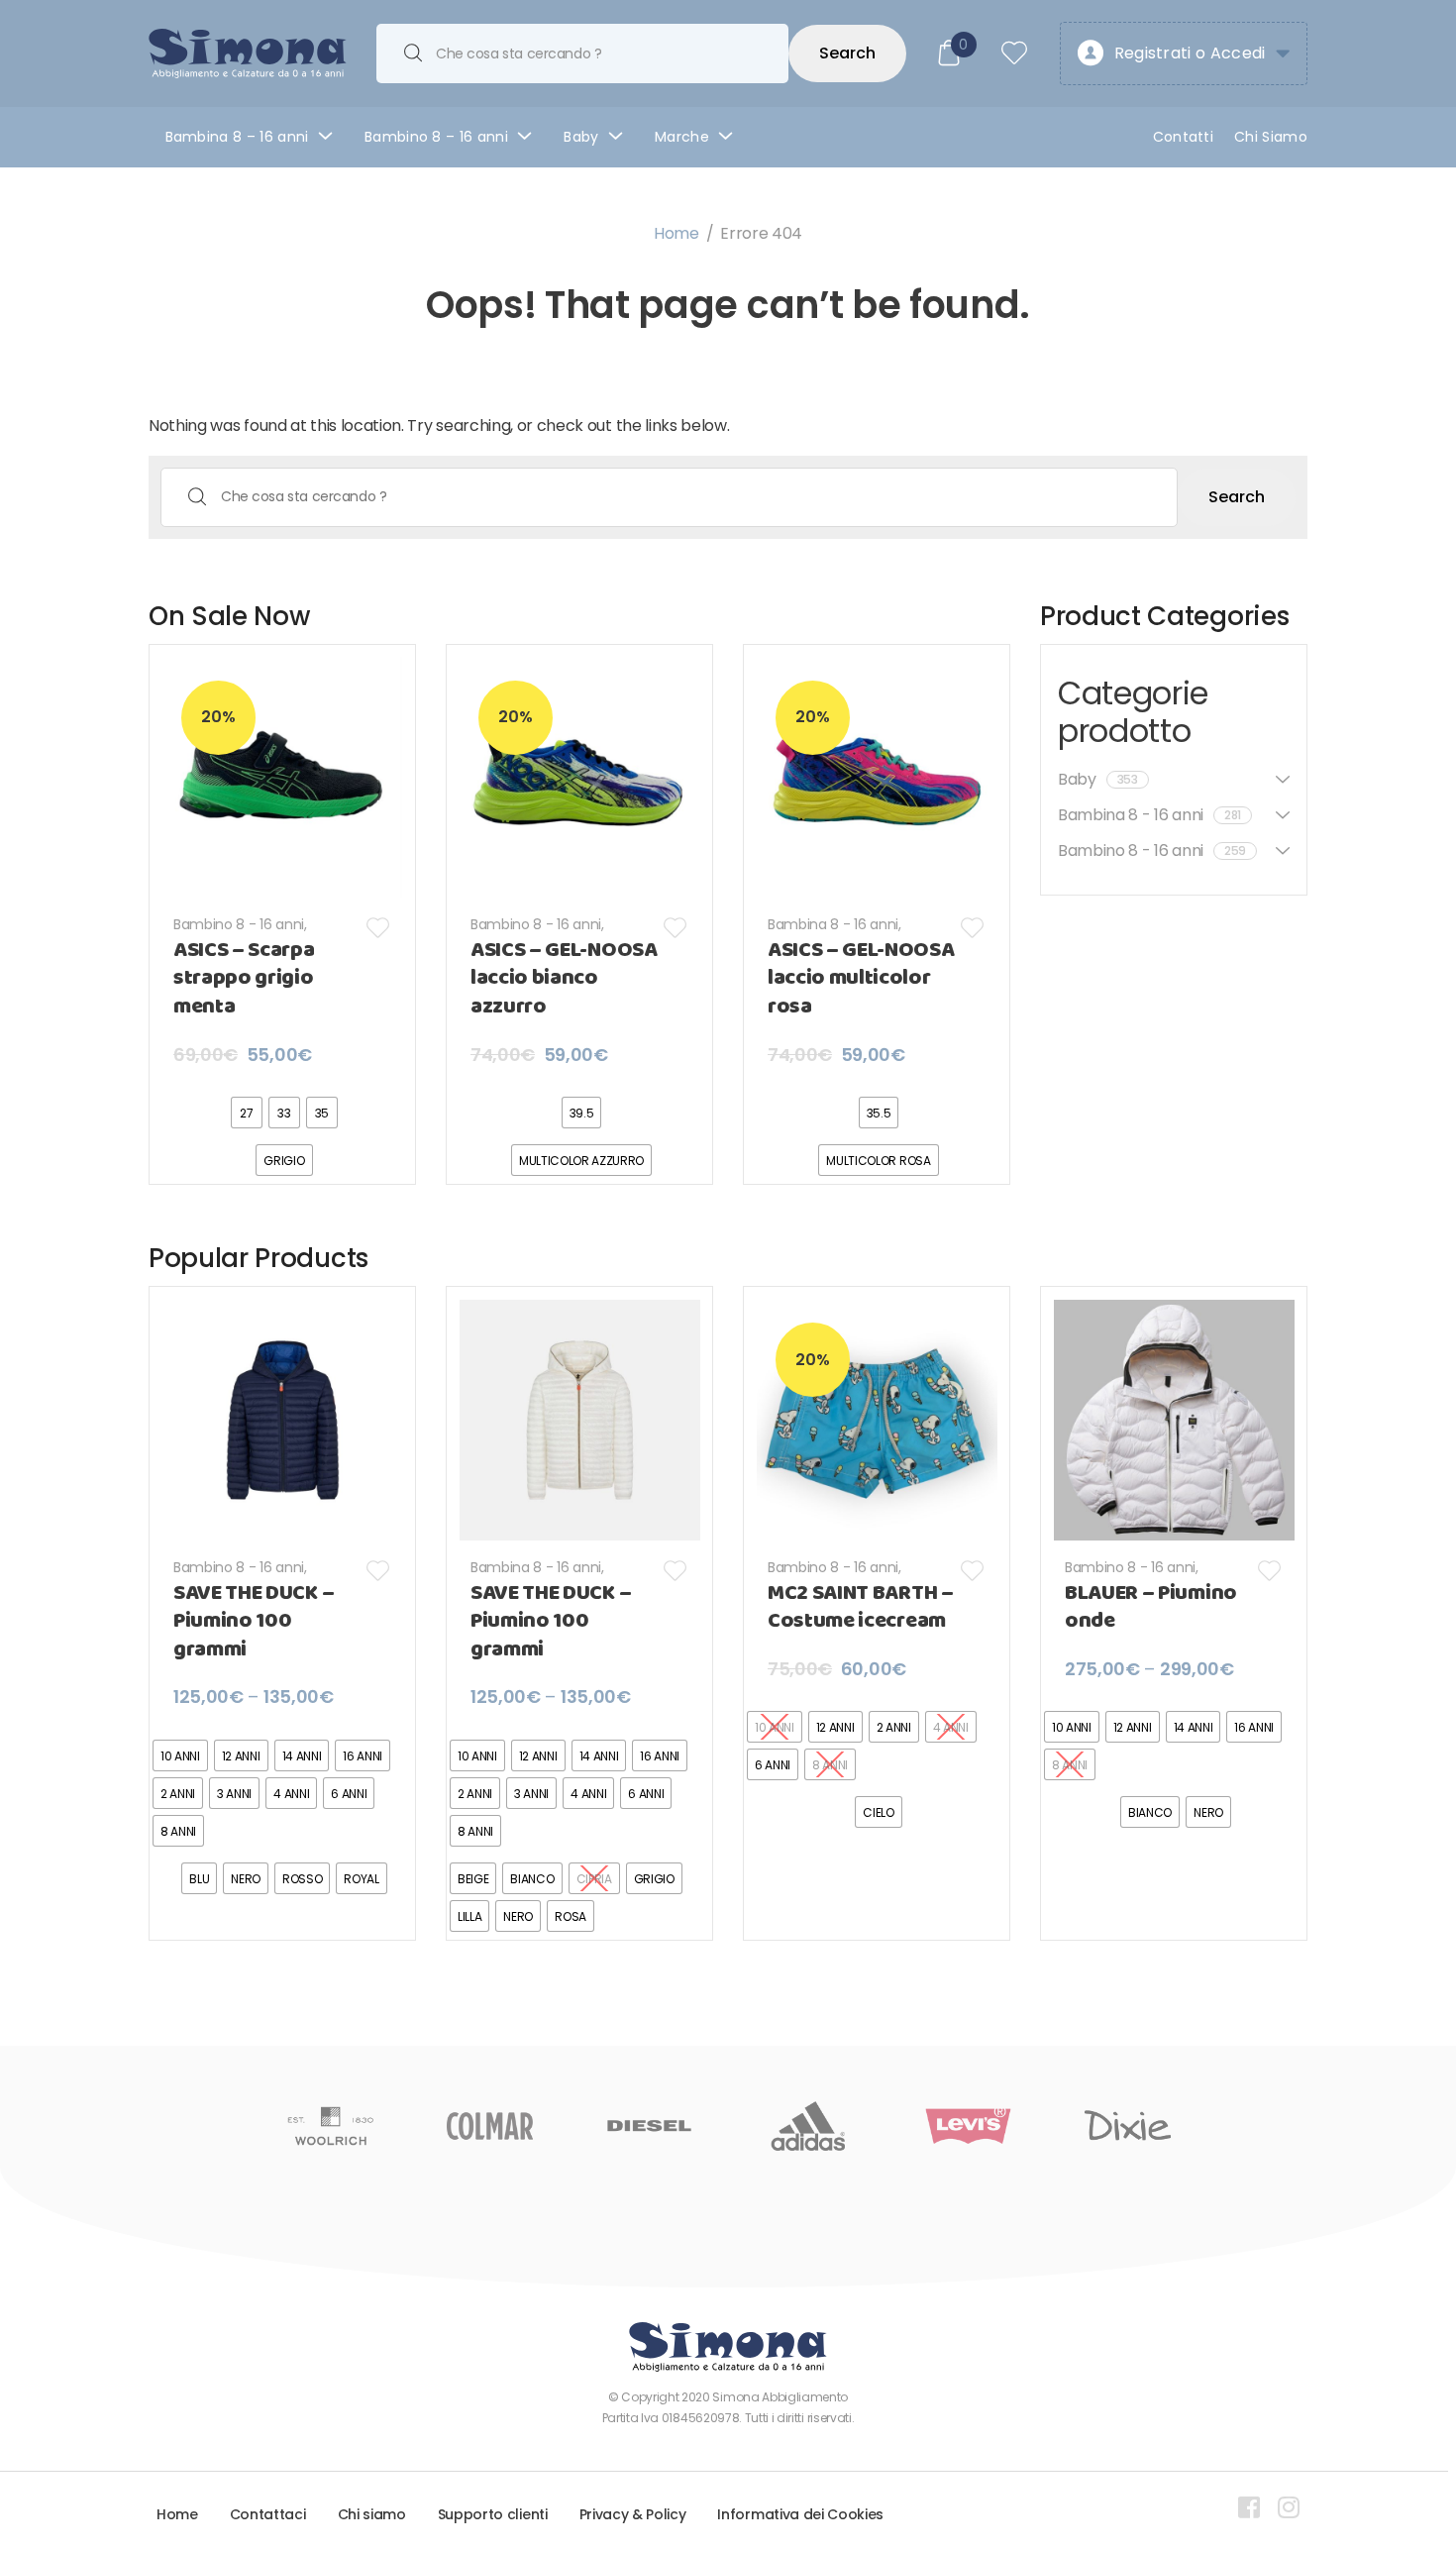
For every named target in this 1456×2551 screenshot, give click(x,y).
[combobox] (582, 53)
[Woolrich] (330, 2126)
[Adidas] (809, 2126)
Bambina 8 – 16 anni (237, 137)
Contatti (1184, 137)
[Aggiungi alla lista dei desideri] (379, 928)
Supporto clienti (493, 2514)
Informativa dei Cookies (800, 2514)
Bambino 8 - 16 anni (239, 924)
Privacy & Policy (633, 2514)
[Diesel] (649, 2126)
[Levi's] (968, 2126)
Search (847, 53)
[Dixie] (1128, 2126)
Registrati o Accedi (1190, 53)
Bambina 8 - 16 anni (833, 924)
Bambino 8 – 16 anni (436, 137)
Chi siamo (372, 2514)
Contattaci (268, 2514)
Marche (682, 137)
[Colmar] (490, 2126)
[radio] (247, 1113)
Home (676, 233)
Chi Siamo (1271, 137)
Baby (581, 137)
